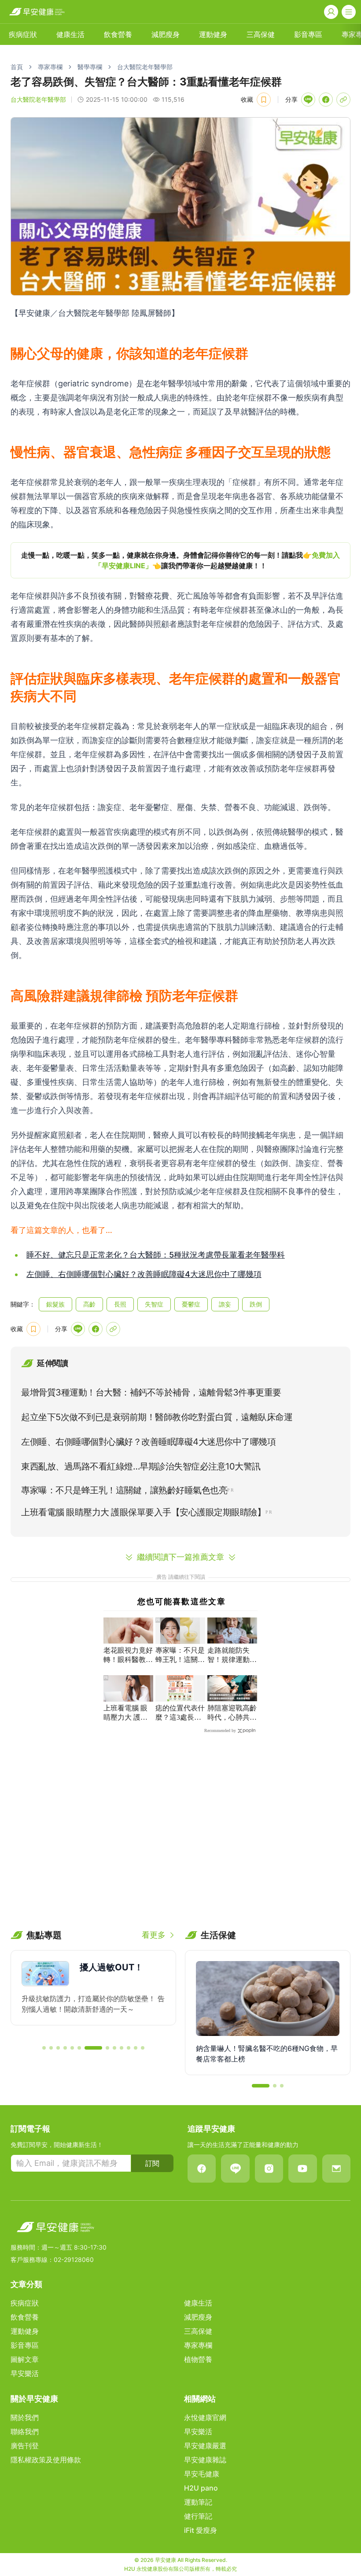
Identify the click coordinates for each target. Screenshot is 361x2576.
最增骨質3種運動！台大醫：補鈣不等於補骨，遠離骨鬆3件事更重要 (151, 1392)
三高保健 (261, 34)
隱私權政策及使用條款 (46, 2460)
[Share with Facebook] (326, 100)
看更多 (154, 1935)
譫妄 (225, 1304)
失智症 (154, 1304)
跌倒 (256, 1304)
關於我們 (25, 2417)
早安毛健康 (202, 2474)
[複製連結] (343, 100)
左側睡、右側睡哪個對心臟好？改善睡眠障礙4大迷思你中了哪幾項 (144, 1274)
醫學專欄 (90, 67)
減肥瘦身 (166, 34)
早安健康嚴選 (205, 2446)
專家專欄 (50, 67)
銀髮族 (55, 1304)
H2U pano (201, 2488)
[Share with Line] (308, 100)
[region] (180, 560)
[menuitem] (23, 34)
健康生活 (70, 34)
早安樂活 (25, 2373)
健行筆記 (198, 2516)
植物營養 (198, 2359)
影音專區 (308, 34)
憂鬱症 (191, 1304)
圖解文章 (25, 2359)
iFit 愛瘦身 (201, 2530)
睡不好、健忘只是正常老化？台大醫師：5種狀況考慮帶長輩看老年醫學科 (156, 1255)
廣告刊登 (25, 2446)
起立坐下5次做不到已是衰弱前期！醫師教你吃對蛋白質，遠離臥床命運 (157, 1417)
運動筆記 (198, 2502)
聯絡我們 (25, 2432)
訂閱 (152, 2163)
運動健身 (213, 34)
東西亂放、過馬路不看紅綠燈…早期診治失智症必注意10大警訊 (141, 1466)
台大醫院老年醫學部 (145, 67)
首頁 (17, 67)
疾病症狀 (23, 34)
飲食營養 (118, 34)
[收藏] (264, 100)
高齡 (89, 1304)
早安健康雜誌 (205, 2460)
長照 (120, 1304)
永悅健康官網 (205, 2417)
